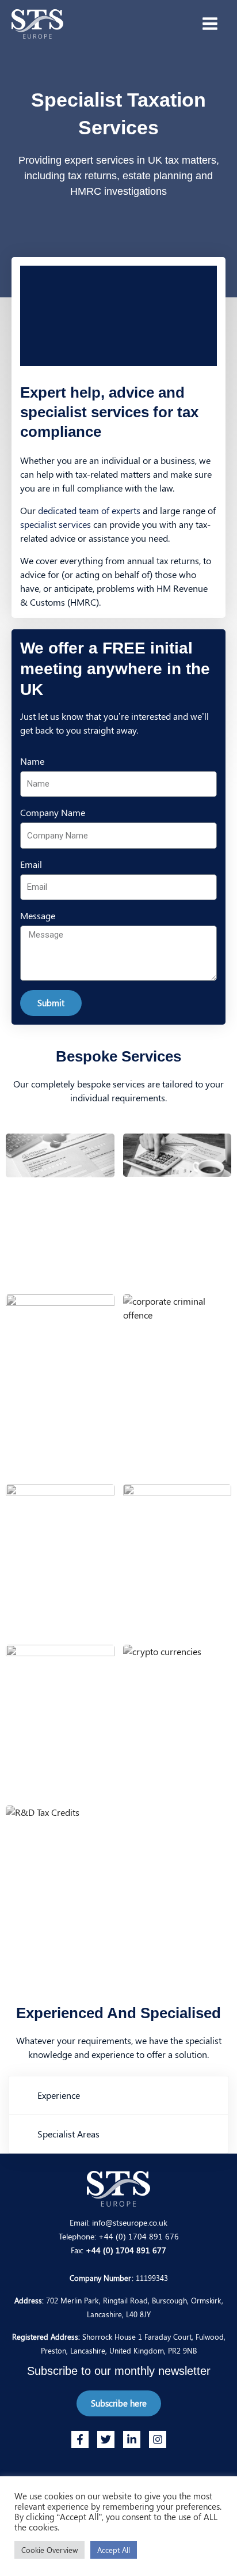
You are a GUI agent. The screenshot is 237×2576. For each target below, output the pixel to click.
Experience (59, 2095)
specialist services (56, 524)
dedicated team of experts (89, 510)
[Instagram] (158, 2439)
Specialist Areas (68, 2134)
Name (32, 761)
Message (38, 915)
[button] (118, 2095)
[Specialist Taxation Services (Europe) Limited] (37, 24)
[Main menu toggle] (210, 24)
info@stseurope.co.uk (130, 2222)
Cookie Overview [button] (49, 2550)
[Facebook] (80, 2439)
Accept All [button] (114, 2550)
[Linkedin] (132, 2439)
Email (31, 864)
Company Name (53, 812)
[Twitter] (106, 2439)
